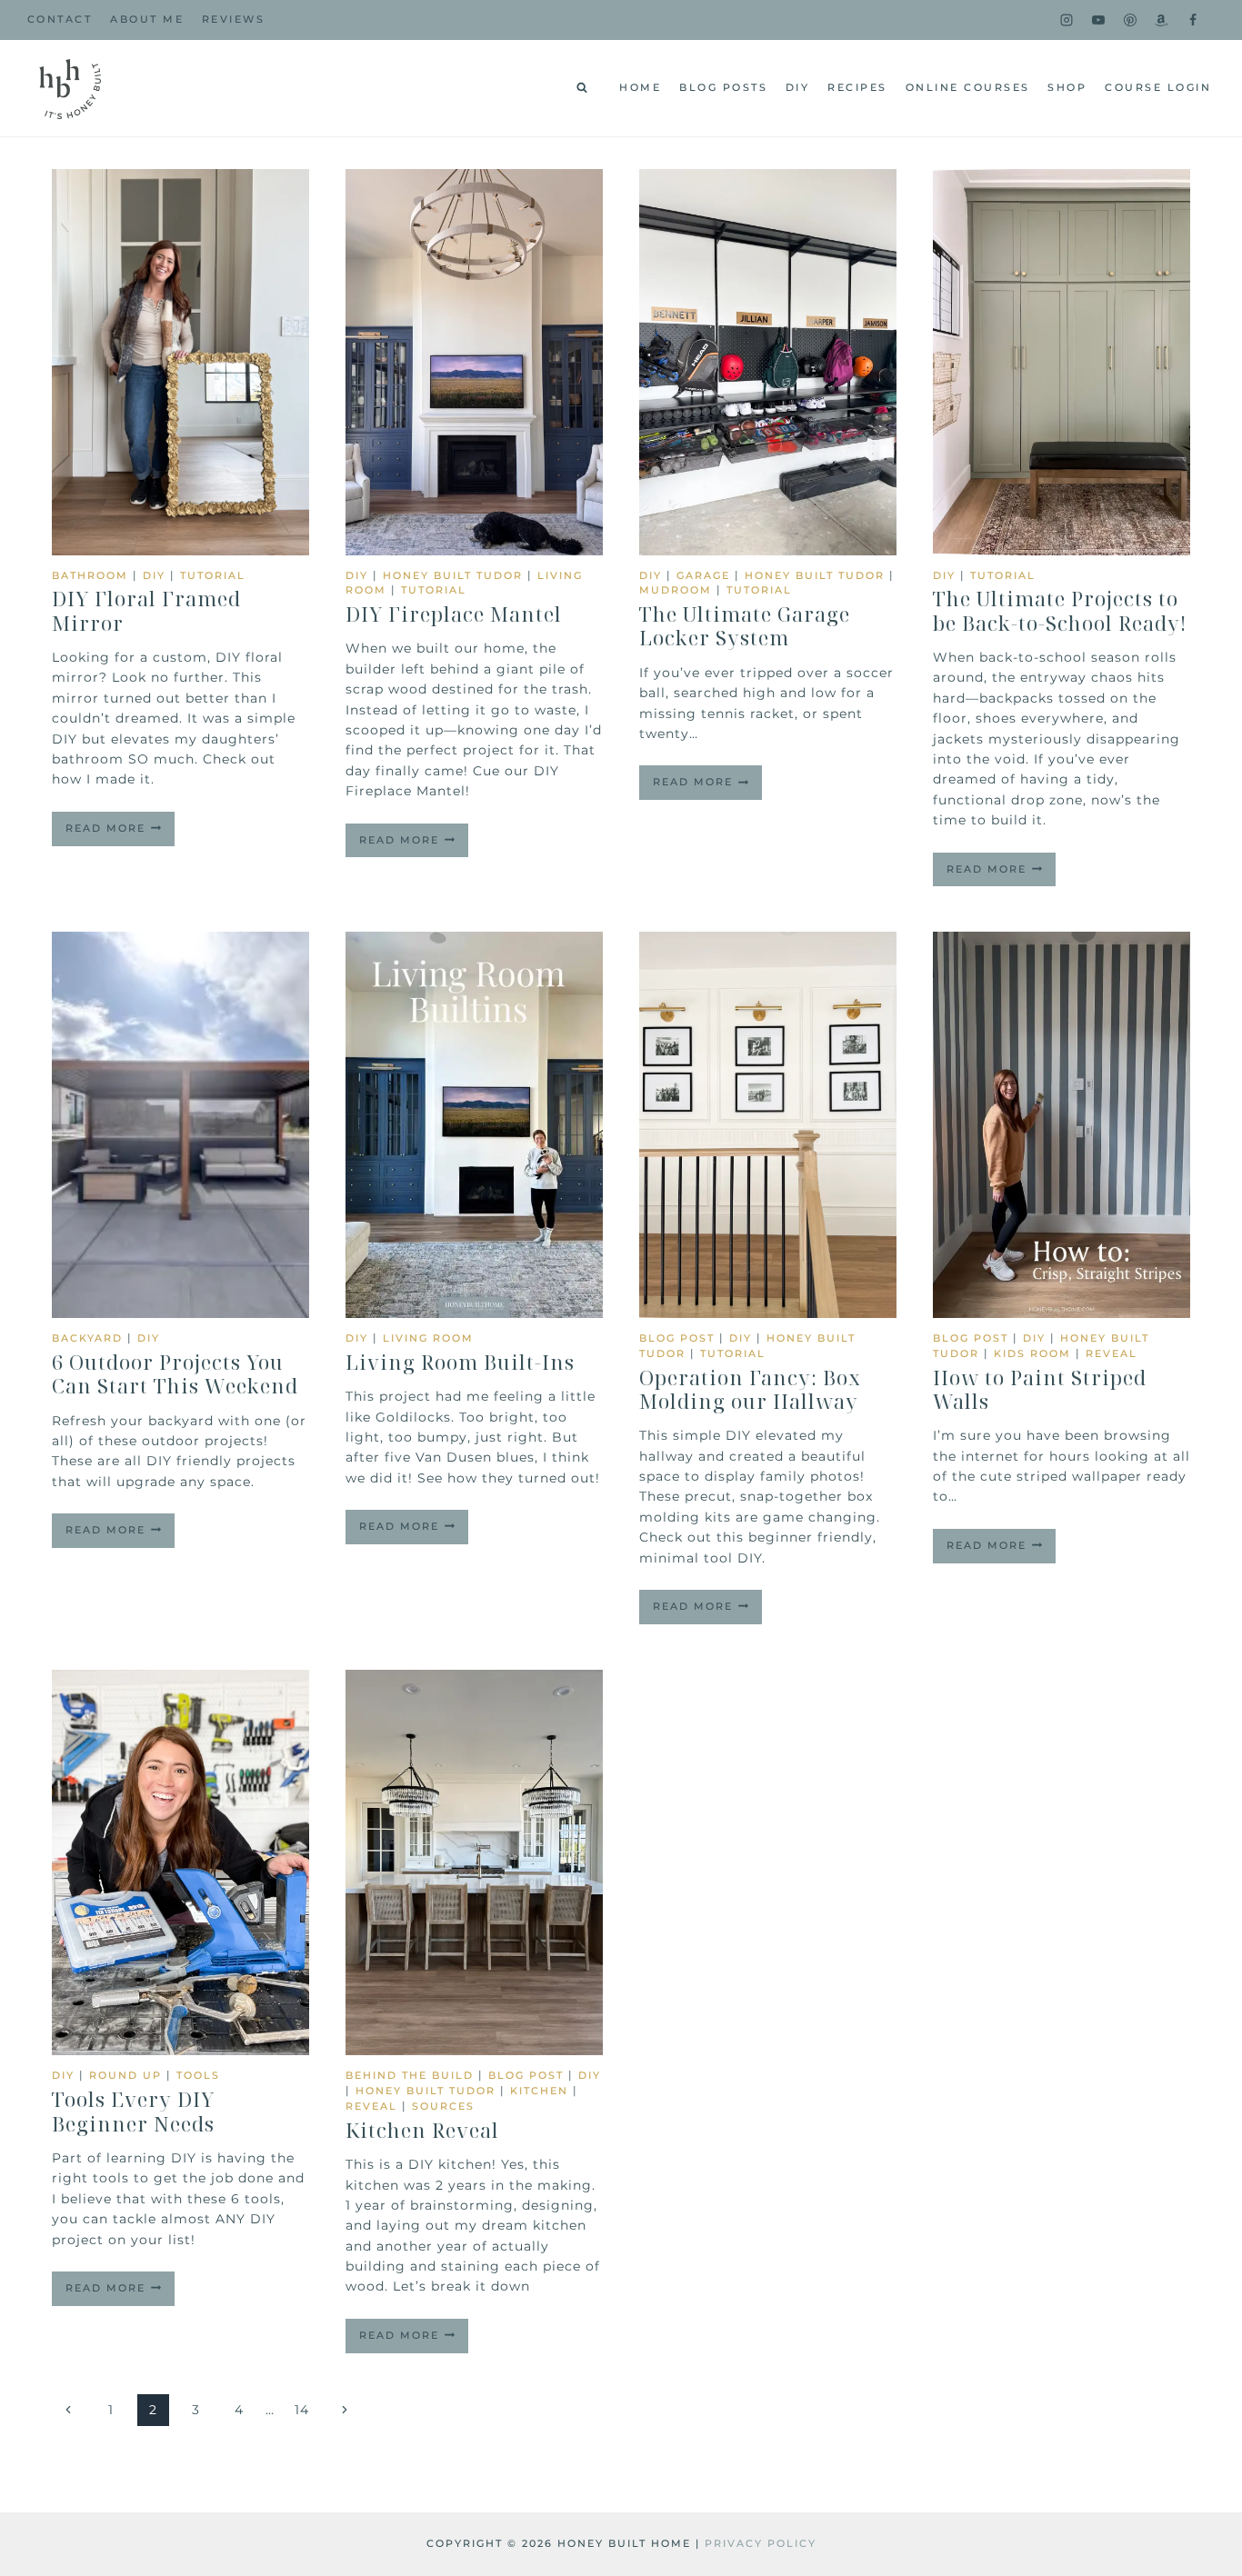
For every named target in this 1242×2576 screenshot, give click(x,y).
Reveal (1112, 1353)
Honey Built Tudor (453, 575)
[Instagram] (1067, 20)
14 (302, 2410)
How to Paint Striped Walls (1040, 1389)
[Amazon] (1161, 20)
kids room (1032, 1353)
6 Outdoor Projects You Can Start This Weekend (175, 1373)
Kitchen (539, 2091)
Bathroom (90, 575)
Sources (443, 2106)
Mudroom (676, 590)
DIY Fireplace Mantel (454, 614)
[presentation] (180, 362)
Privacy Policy (761, 2543)
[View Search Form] (582, 88)
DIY (798, 87)
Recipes (857, 87)
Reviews (234, 19)
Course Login (1158, 87)
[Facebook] (1193, 20)
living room (428, 1338)
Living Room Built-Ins (460, 1362)
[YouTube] (1098, 20)
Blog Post (677, 1338)
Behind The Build (410, 2075)
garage (703, 575)
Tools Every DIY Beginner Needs (133, 2111)
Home (640, 87)
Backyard (87, 1338)
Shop (1067, 87)
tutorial (213, 575)
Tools (198, 2075)
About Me (147, 19)
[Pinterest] (1130, 20)
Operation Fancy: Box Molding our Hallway (750, 1389)
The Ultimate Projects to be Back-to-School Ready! (1060, 610)
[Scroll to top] (1198, 2341)
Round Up (125, 2075)
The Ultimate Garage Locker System (745, 625)
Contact (60, 19)
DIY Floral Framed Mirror (146, 610)
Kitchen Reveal (422, 2130)
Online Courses (968, 87)
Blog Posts (723, 87)
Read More (120, 834)
